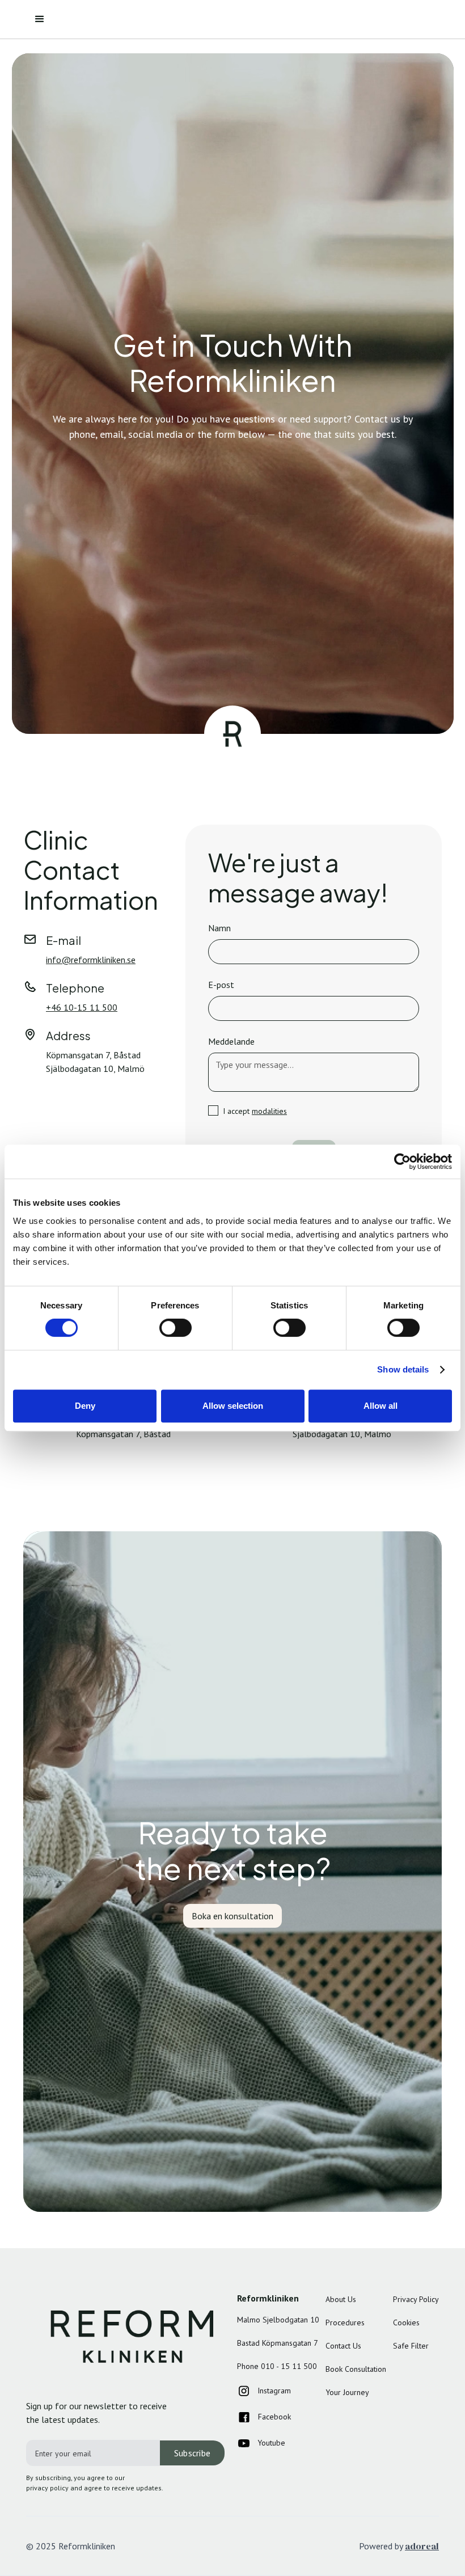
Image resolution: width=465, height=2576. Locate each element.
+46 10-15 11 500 (82, 1007)
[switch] (176, 1328)
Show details (403, 1369)
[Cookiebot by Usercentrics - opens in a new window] (402, 1162)
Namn (219, 928)
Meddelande (231, 1041)
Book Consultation (356, 2369)
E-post (221, 985)
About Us (341, 2299)
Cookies (406, 2322)
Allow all (381, 1406)
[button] (40, 19)
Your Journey (347, 2392)
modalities (269, 1111)
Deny (85, 1406)
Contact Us (343, 2346)
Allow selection (233, 1406)
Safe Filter (411, 2346)
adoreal (422, 2546)
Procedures (345, 2322)
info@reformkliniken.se (91, 960)
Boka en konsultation (232, 1916)
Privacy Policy (416, 2299)
